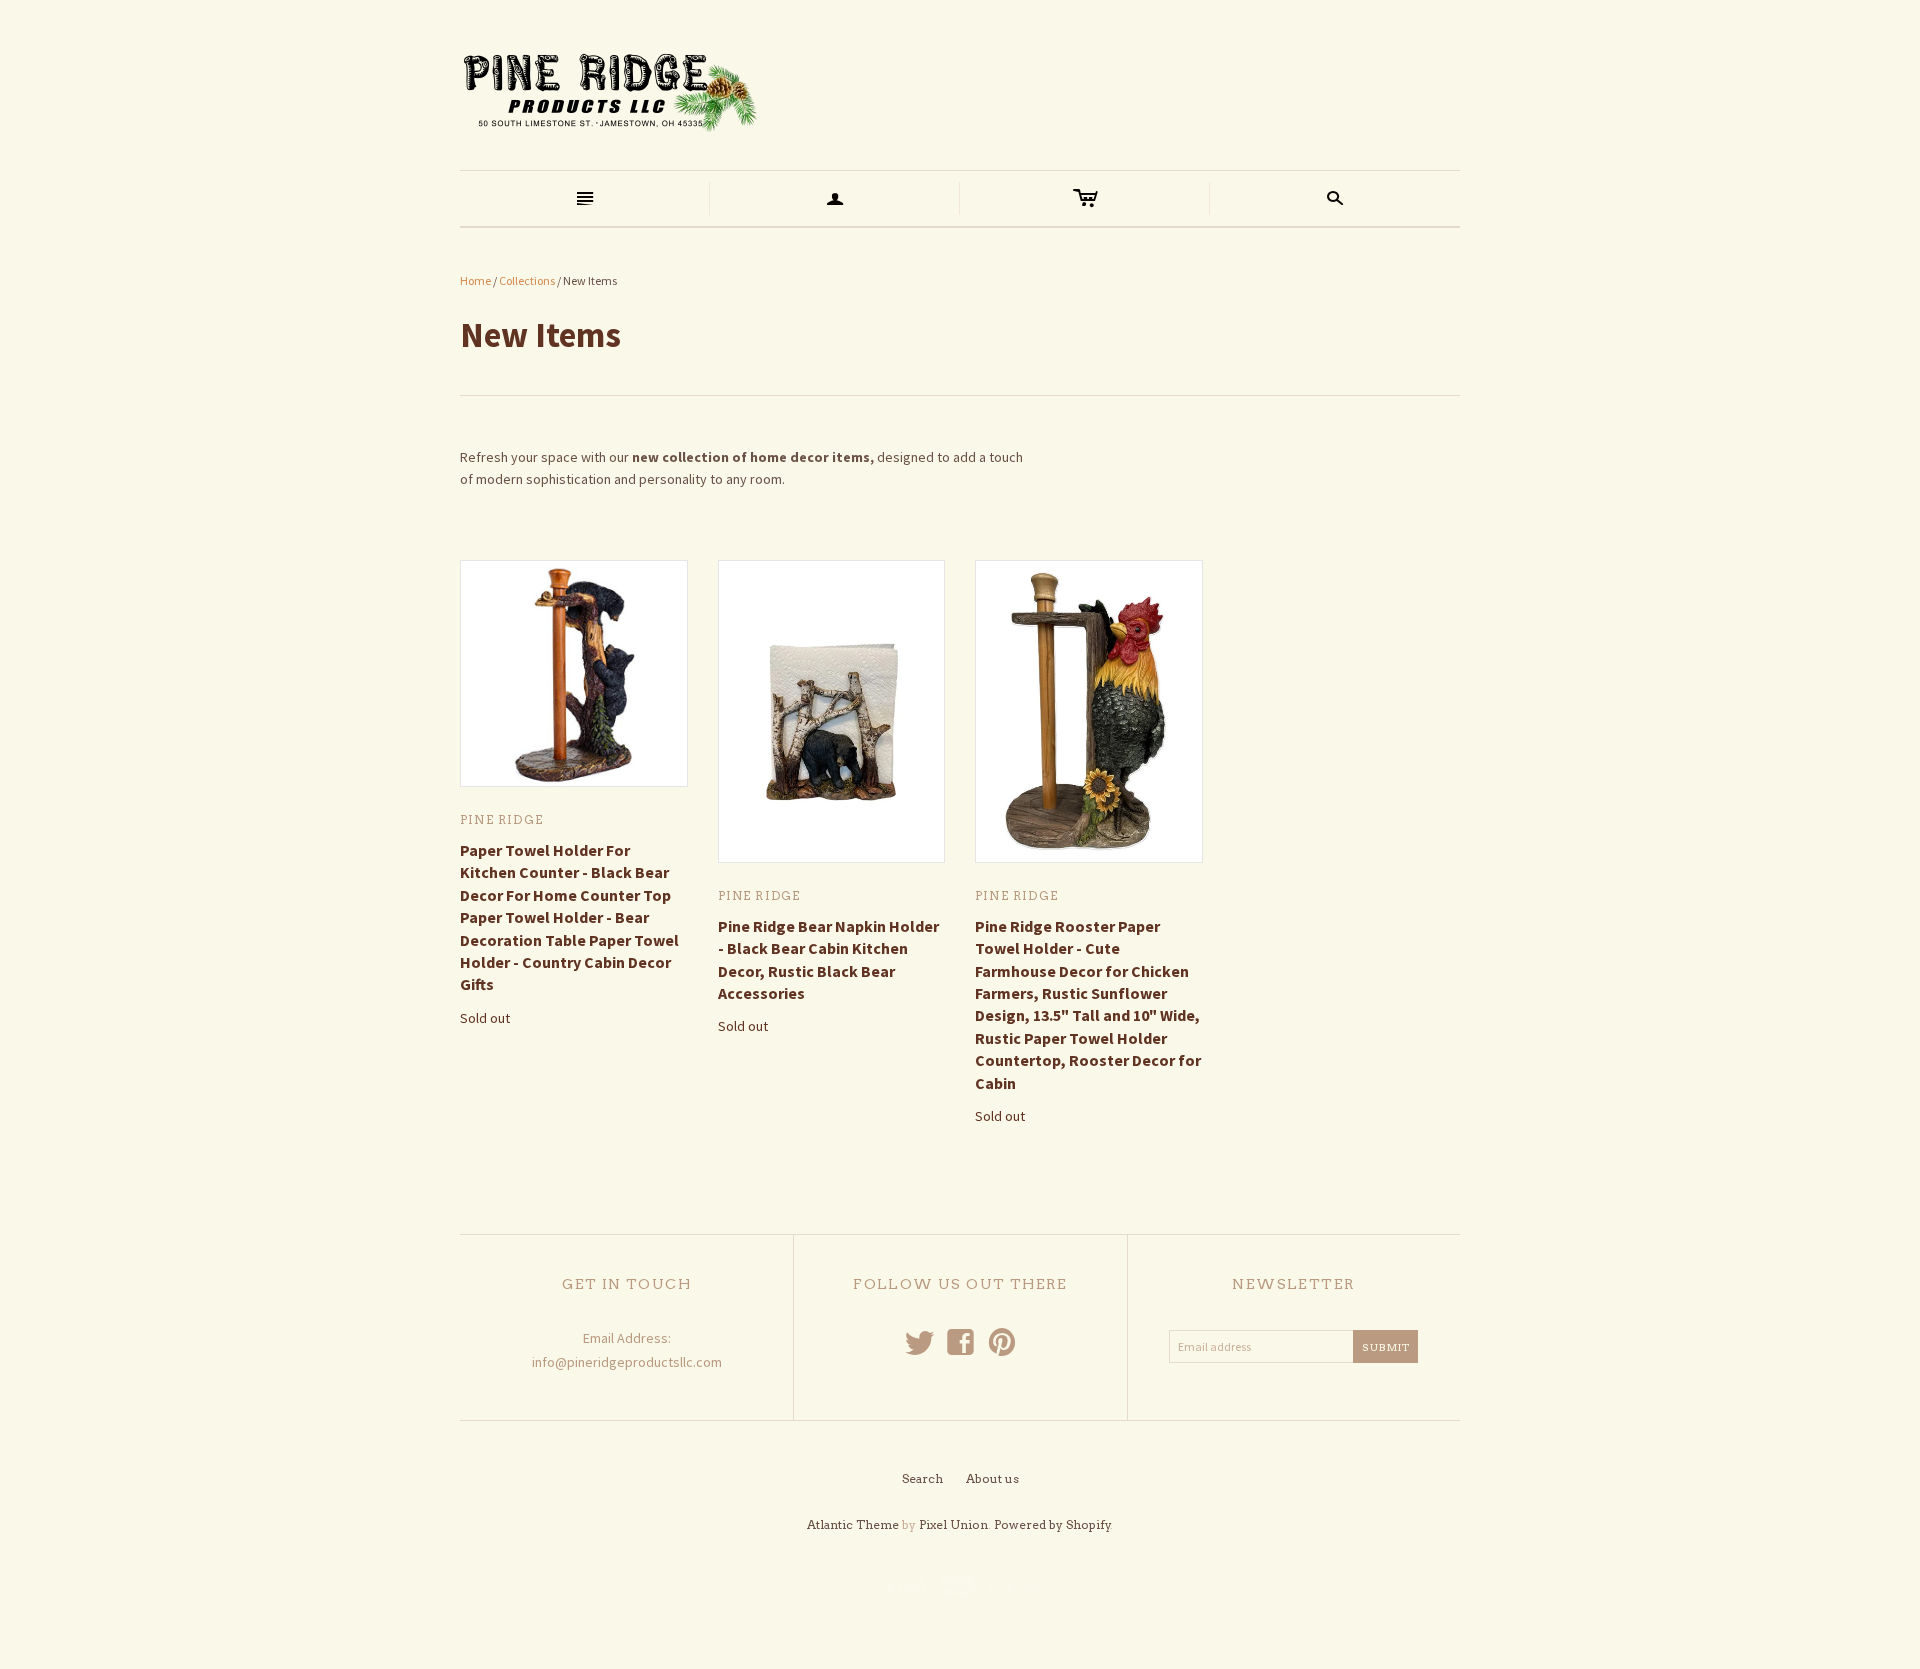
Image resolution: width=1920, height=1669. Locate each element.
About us (992, 1478)
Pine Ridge (501, 819)
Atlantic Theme (853, 1524)
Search (922, 1478)
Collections (527, 280)
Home (475, 280)
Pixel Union (953, 1524)
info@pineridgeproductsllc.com (627, 1362)
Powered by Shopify (1052, 1524)
